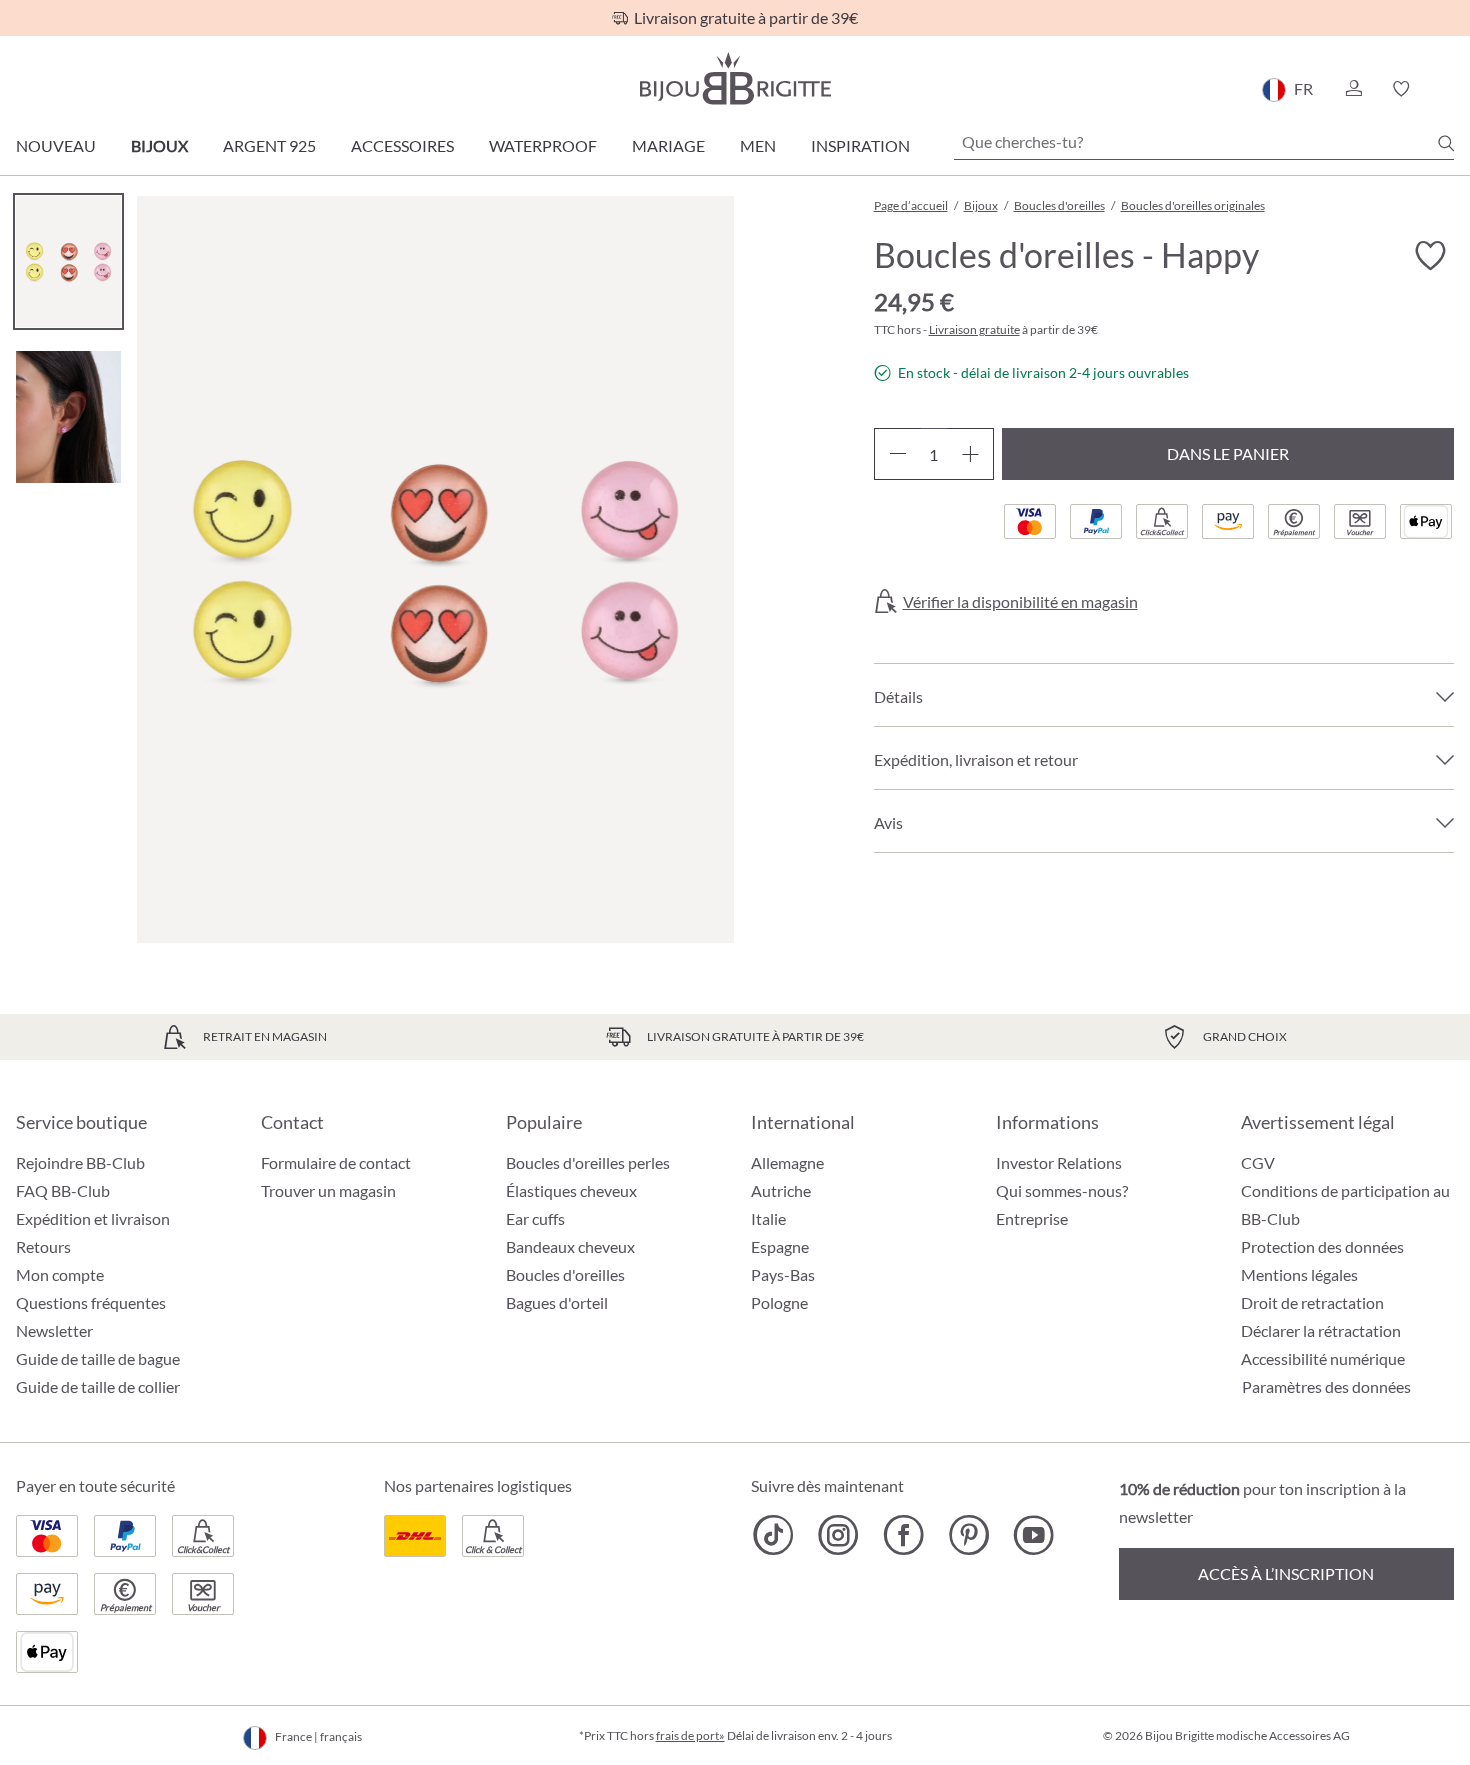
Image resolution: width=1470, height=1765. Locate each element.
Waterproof (543, 145)
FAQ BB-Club (63, 1190)
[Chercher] (1446, 143)
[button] (1353, 89)
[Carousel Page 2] (68, 416)
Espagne (780, 1246)
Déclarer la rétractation (1321, 1330)
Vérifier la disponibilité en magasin (1020, 602)
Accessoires (402, 145)
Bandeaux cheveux (570, 1246)
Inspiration (860, 145)
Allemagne (787, 1162)
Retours (43, 1246)
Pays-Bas (783, 1274)
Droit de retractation (1312, 1302)
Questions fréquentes (91, 1302)
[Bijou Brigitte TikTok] (773, 1535)
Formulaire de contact (336, 1162)
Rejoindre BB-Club (80, 1162)
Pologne (779, 1302)
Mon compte (60, 1274)
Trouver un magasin (328, 1190)
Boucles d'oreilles (565, 1274)
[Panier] (1447, 89)
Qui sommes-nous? (1062, 1190)
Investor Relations (1059, 1162)
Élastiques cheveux (571, 1190)
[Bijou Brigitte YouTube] (1033, 1535)
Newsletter (54, 1330)
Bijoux (159, 145)
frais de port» (690, 1735)
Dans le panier (1228, 453)
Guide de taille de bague (98, 1358)
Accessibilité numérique (1323, 1358)
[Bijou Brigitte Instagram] (838, 1535)
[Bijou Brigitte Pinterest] (968, 1535)
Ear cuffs (535, 1218)
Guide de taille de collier (98, 1386)
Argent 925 (269, 145)
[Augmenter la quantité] (970, 454)
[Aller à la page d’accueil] (735, 78)
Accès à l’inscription (1286, 1573)
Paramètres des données (1326, 1387)
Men (758, 145)
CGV (1258, 1162)
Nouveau (56, 145)
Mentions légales (1299, 1274)
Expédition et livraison (93, 1218)
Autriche (781, 1190)
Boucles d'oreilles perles (588, 1162)
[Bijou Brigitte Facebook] (903, 1535)
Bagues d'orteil (557, 1302)
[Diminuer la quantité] (897, 454)
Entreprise (1032, 1218)
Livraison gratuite (974, 329)
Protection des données (1322, 1246)
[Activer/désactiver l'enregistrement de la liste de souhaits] (1430, 256)
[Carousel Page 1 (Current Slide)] (68, 261)
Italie (768, 1218)
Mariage (668, 145)
